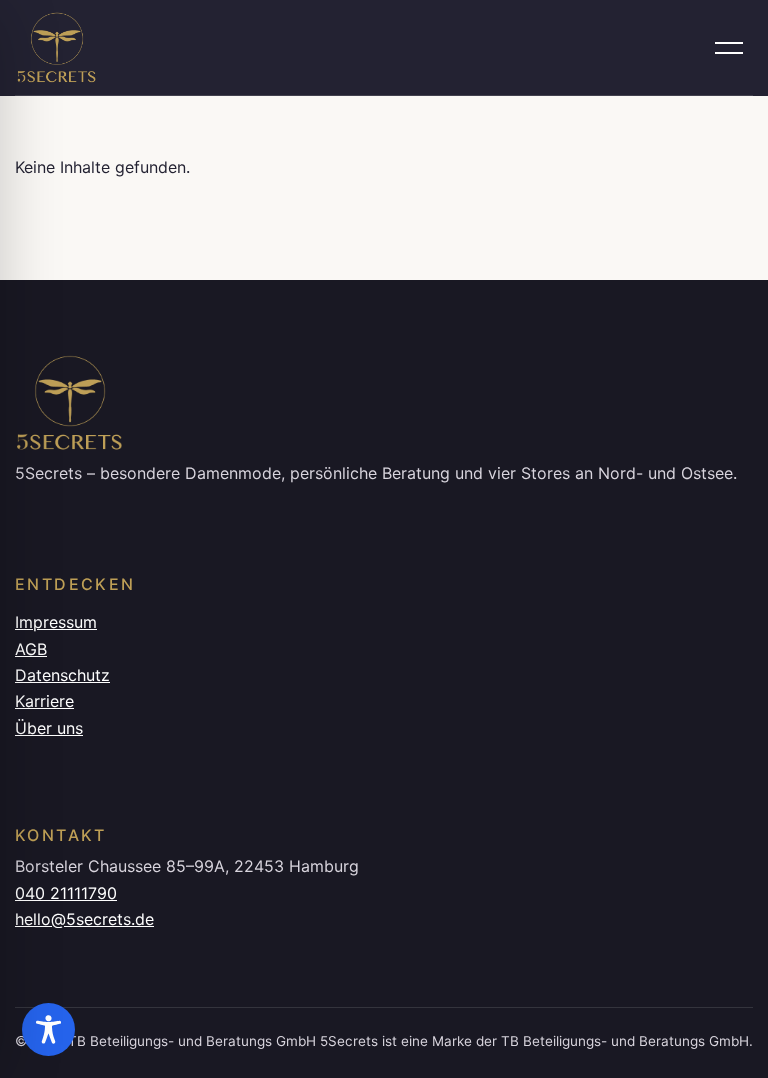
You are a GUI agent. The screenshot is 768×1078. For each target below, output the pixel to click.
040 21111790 (66, 893)
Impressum (56, 622)
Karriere (44, 701)
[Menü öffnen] (729, 48)
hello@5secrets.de (84, 919)
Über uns (49, 728)
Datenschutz (62, 675)
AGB (31, 649)
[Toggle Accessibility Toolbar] (48, 1029)
